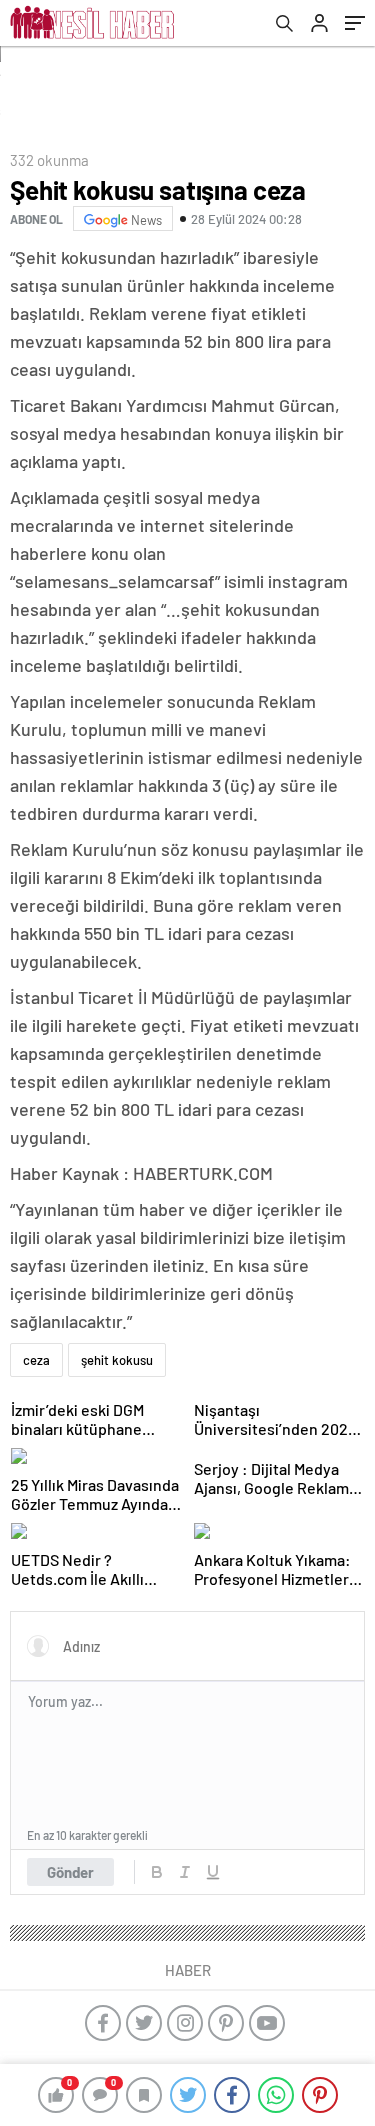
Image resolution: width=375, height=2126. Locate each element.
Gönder (70, 1872)
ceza (36, 1360)
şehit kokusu (117, 1360)
